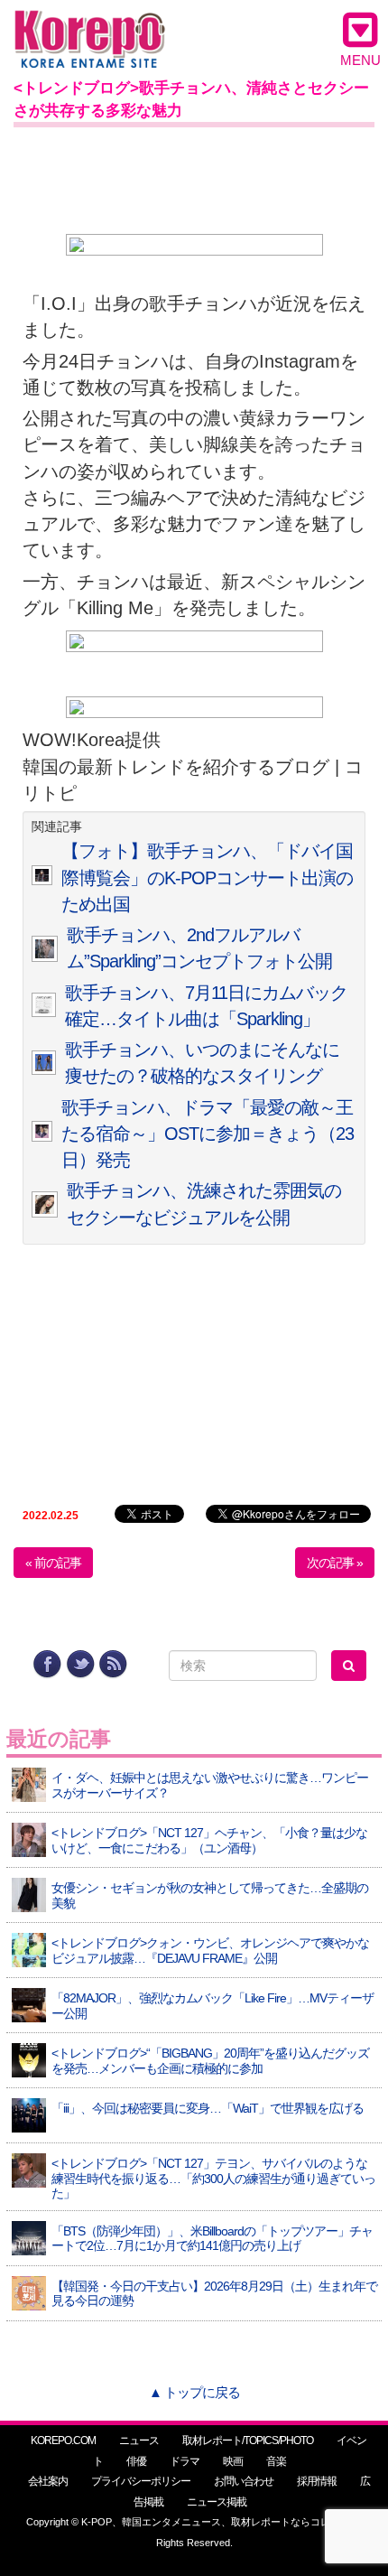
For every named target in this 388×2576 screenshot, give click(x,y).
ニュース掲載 (217, 2502)
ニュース (139, 2441)
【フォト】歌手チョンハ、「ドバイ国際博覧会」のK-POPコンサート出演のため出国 (207, 877)
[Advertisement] (194, 177)
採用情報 (317, 2481)
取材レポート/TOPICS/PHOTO (248, 2441)
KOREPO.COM (63, 2441)
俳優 (136, 2461)
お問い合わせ (244, 2481)
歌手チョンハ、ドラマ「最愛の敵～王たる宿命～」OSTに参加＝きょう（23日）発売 (208, 1134)
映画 (233, 2461)
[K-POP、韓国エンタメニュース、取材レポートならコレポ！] (90, 27)
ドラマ (185, 2461)
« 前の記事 (53, 1563)
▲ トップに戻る (194, 2392)
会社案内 (48, 2481)
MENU (360, 60)
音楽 (276, 2461)
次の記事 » (335, 1563)
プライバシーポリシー (141, 2481)
